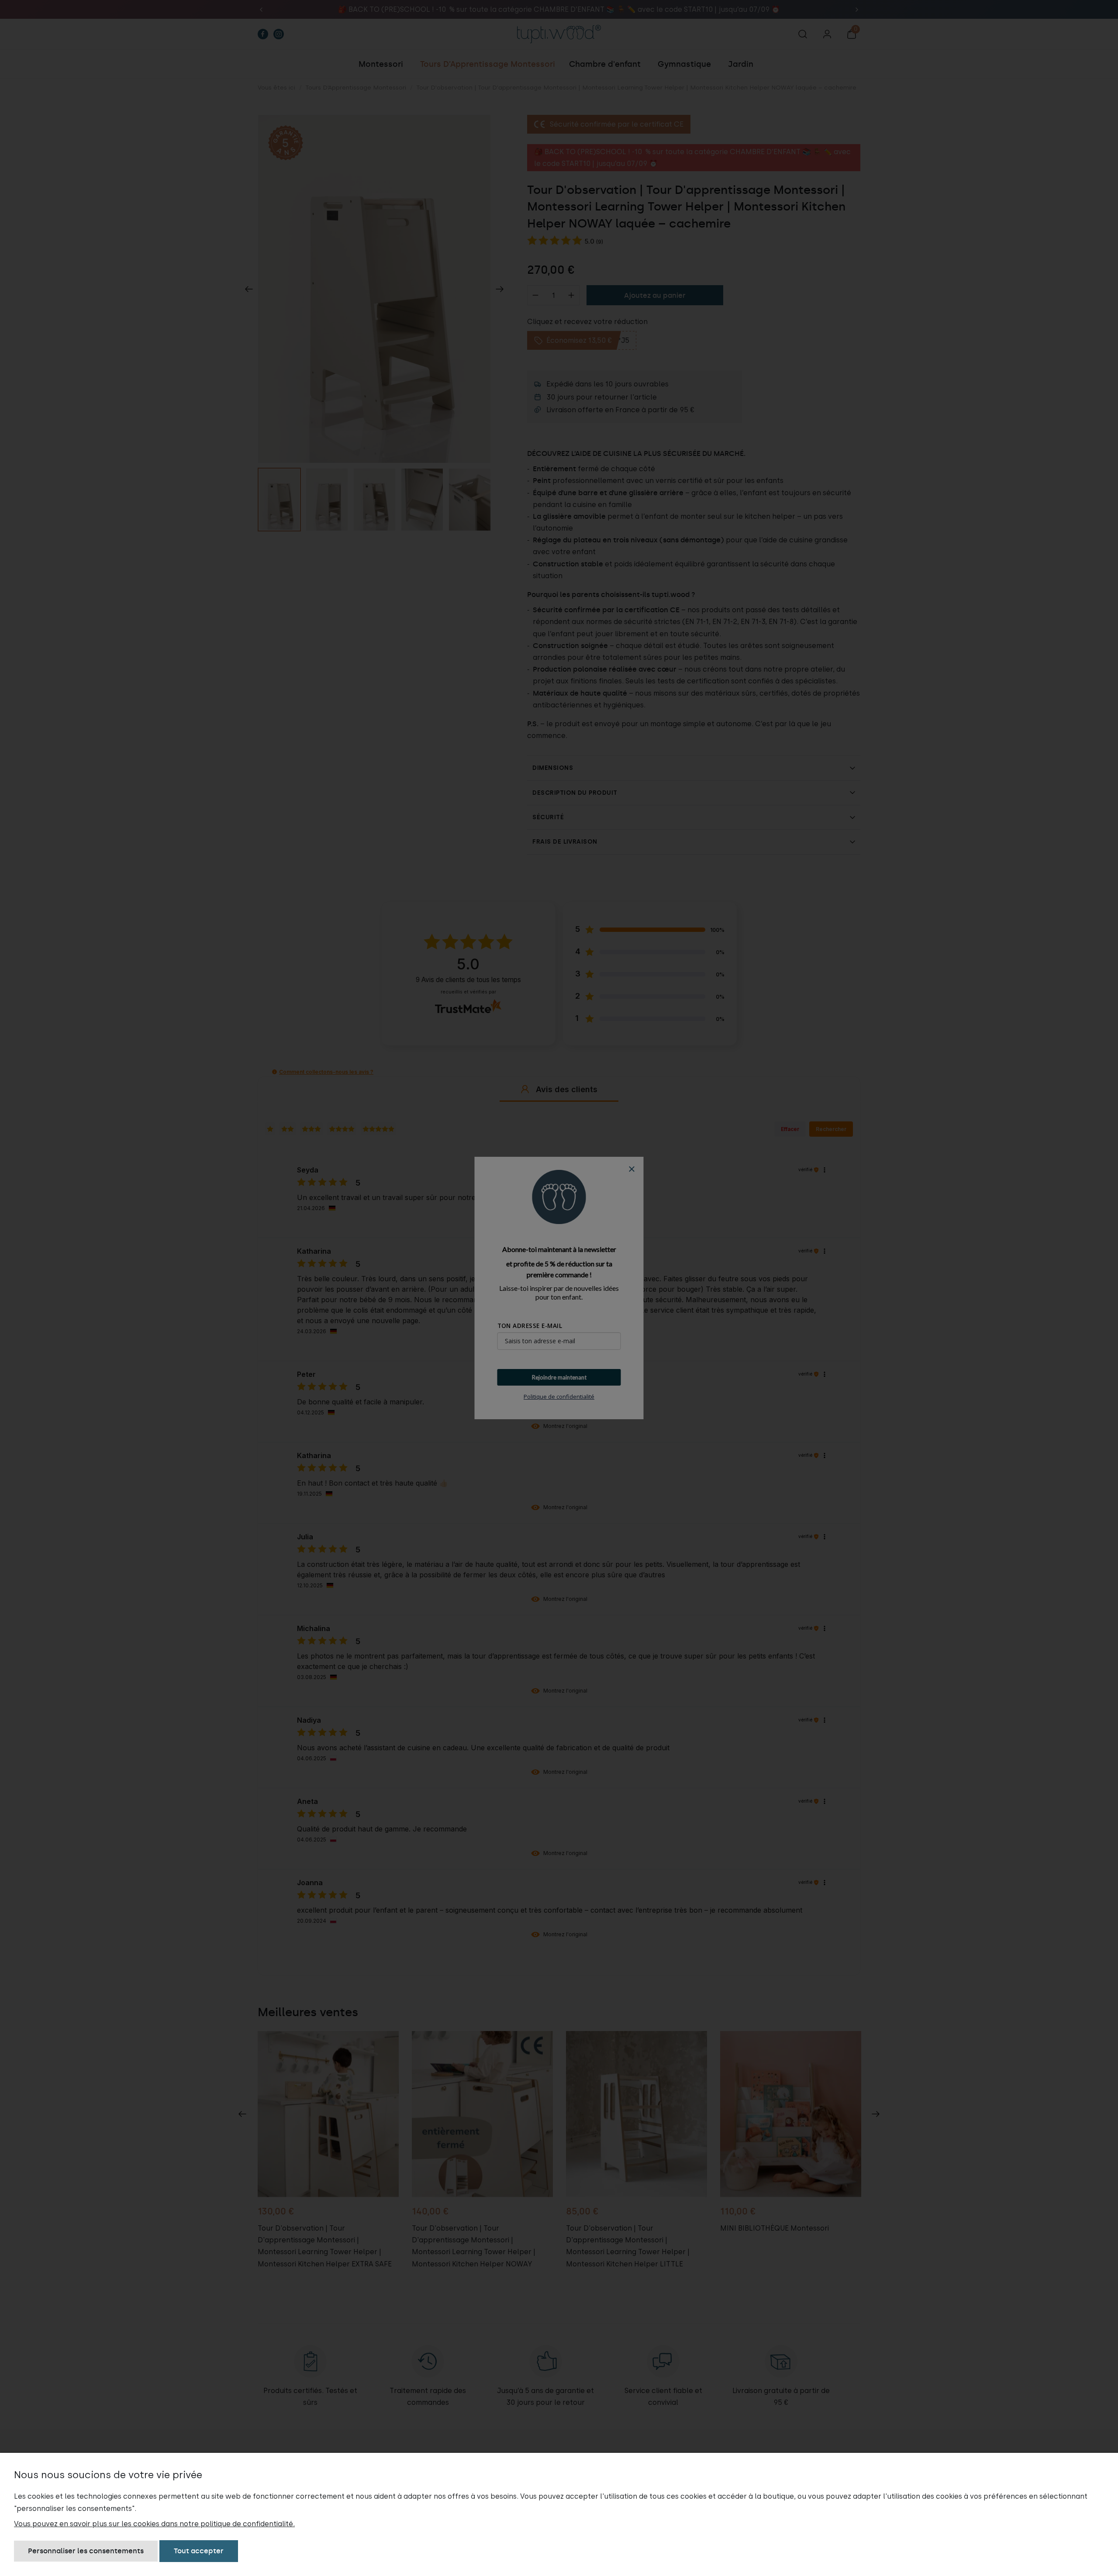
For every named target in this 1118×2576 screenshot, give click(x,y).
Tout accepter (199, 2551)
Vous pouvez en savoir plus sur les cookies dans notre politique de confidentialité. (154, 2524)
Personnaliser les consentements (86, 2551)
